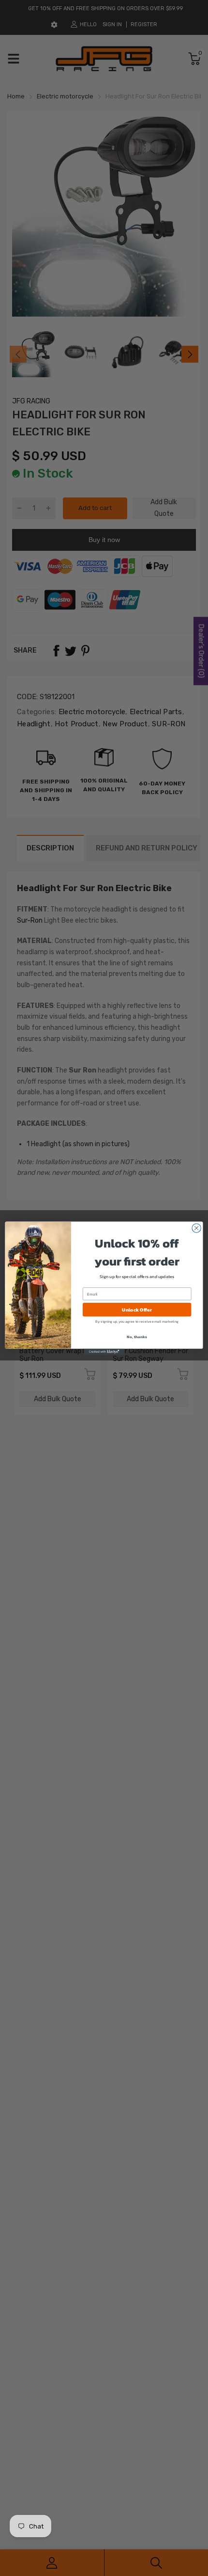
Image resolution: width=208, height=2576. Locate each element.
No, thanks (137, 1336)
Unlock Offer (137, 1310)
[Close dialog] (196, 1228)
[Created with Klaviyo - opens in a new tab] (104, 1352)
